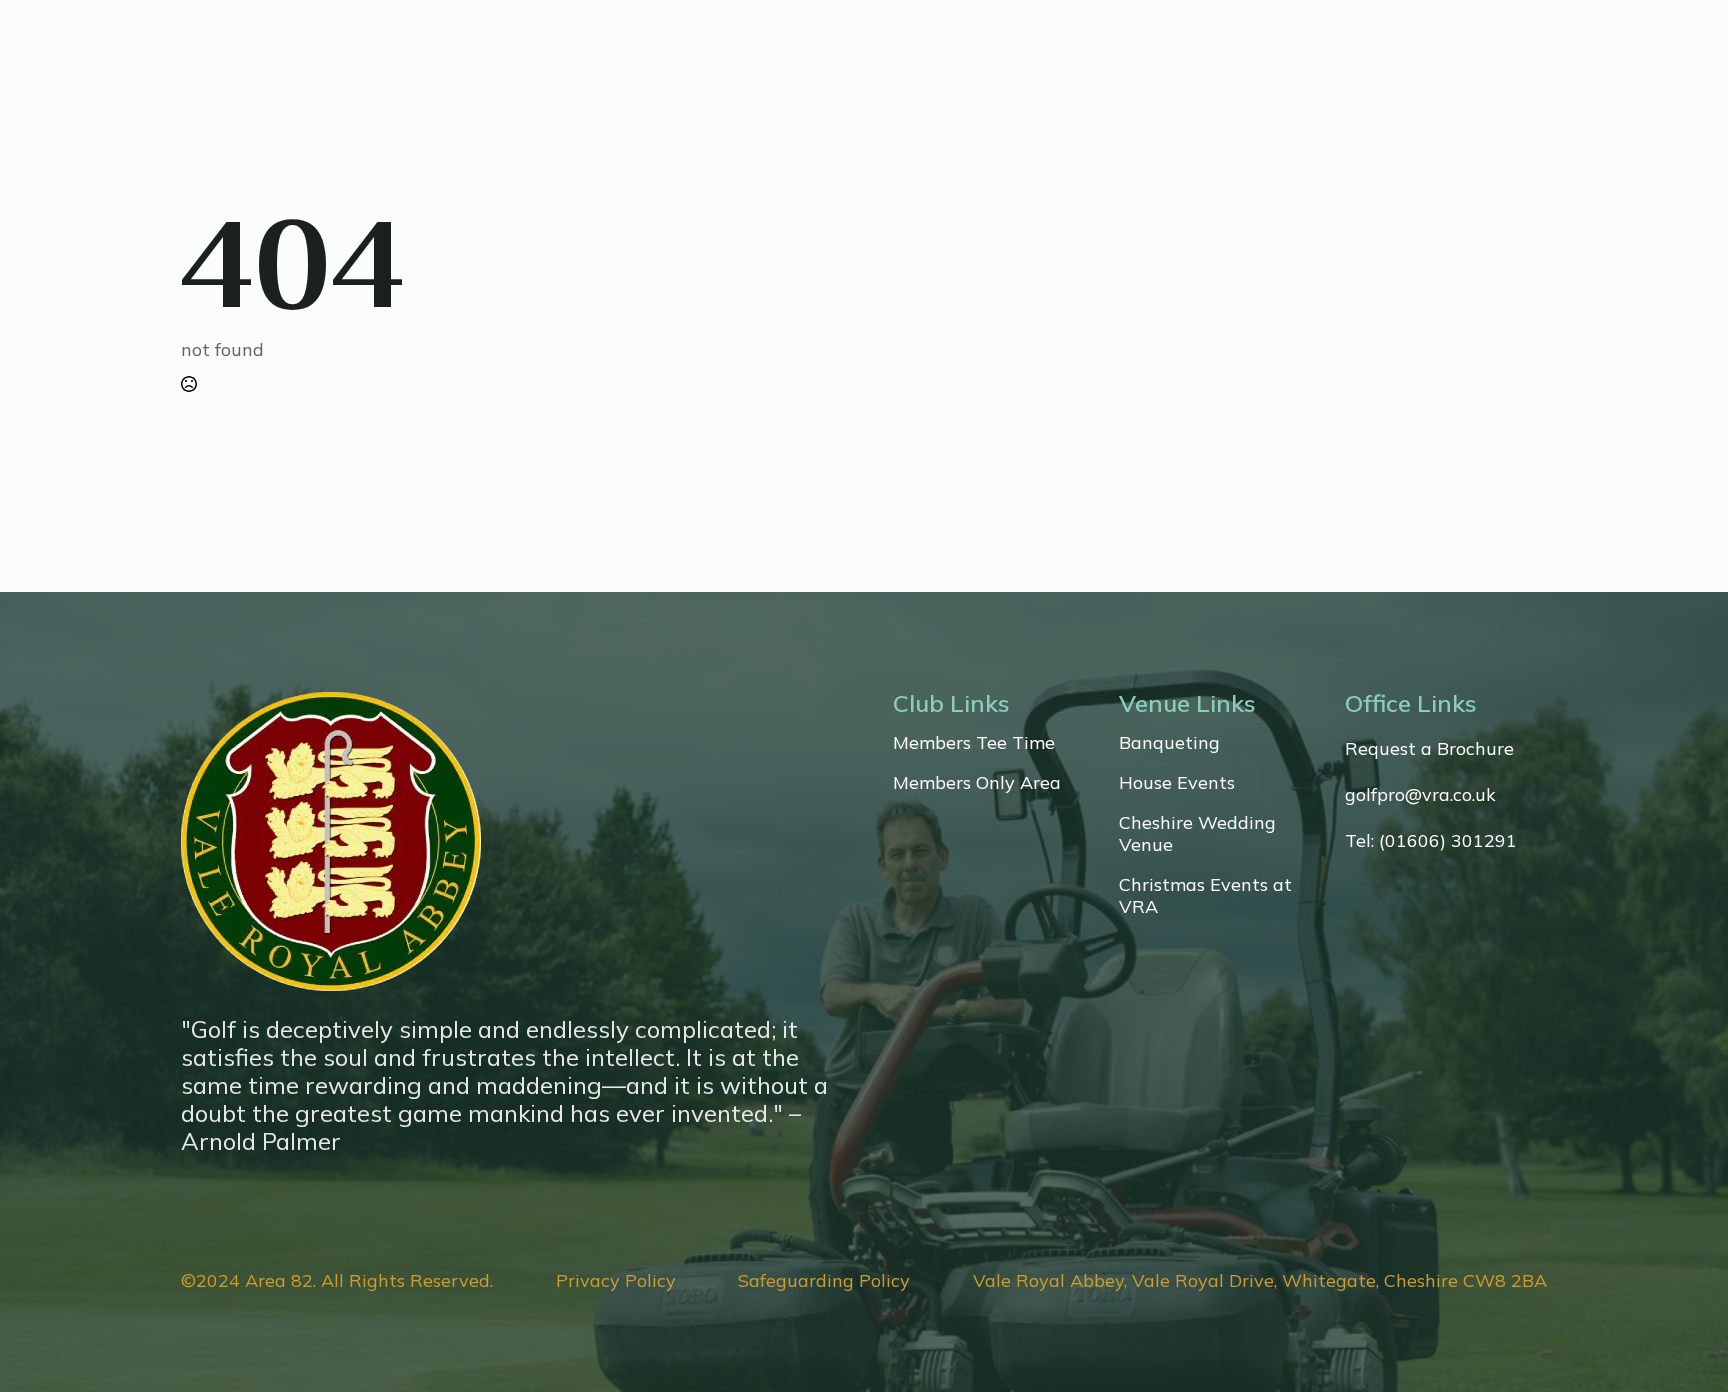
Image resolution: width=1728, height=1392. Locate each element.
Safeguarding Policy (824, 1281)
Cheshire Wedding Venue (1197, 834)
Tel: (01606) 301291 (1431, 841)
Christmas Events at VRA (1205, 896)
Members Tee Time (974, 743)
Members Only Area (977, 783)
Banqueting (1169, 743)
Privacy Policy (616, 1281)
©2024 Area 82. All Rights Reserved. (337, 1281)
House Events (1177, 783)
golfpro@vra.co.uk (1420, 795)
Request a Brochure (1429, 749)
